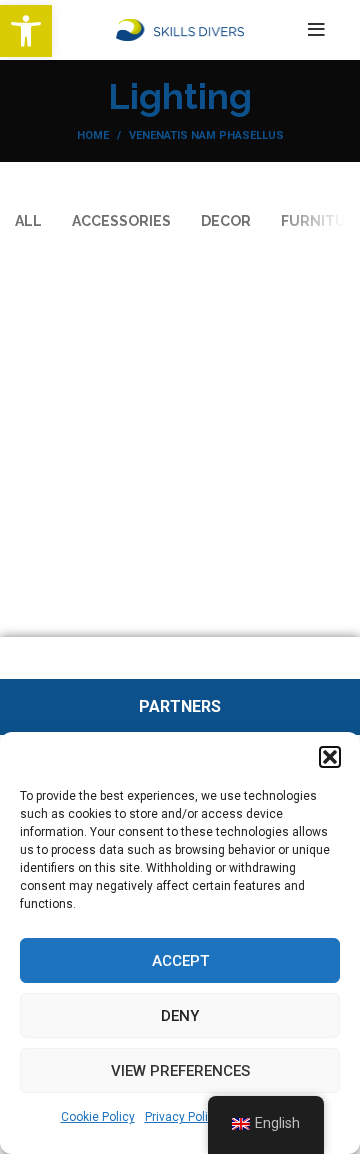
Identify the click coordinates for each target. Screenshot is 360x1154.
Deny (180, 1016)
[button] (330, 757)
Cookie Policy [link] (98, 1117)
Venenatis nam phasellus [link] (206, 135)
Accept (180, 961)
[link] (26, 31)
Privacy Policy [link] (183, 1117)
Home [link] (93, 135)
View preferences (180, 1071)
